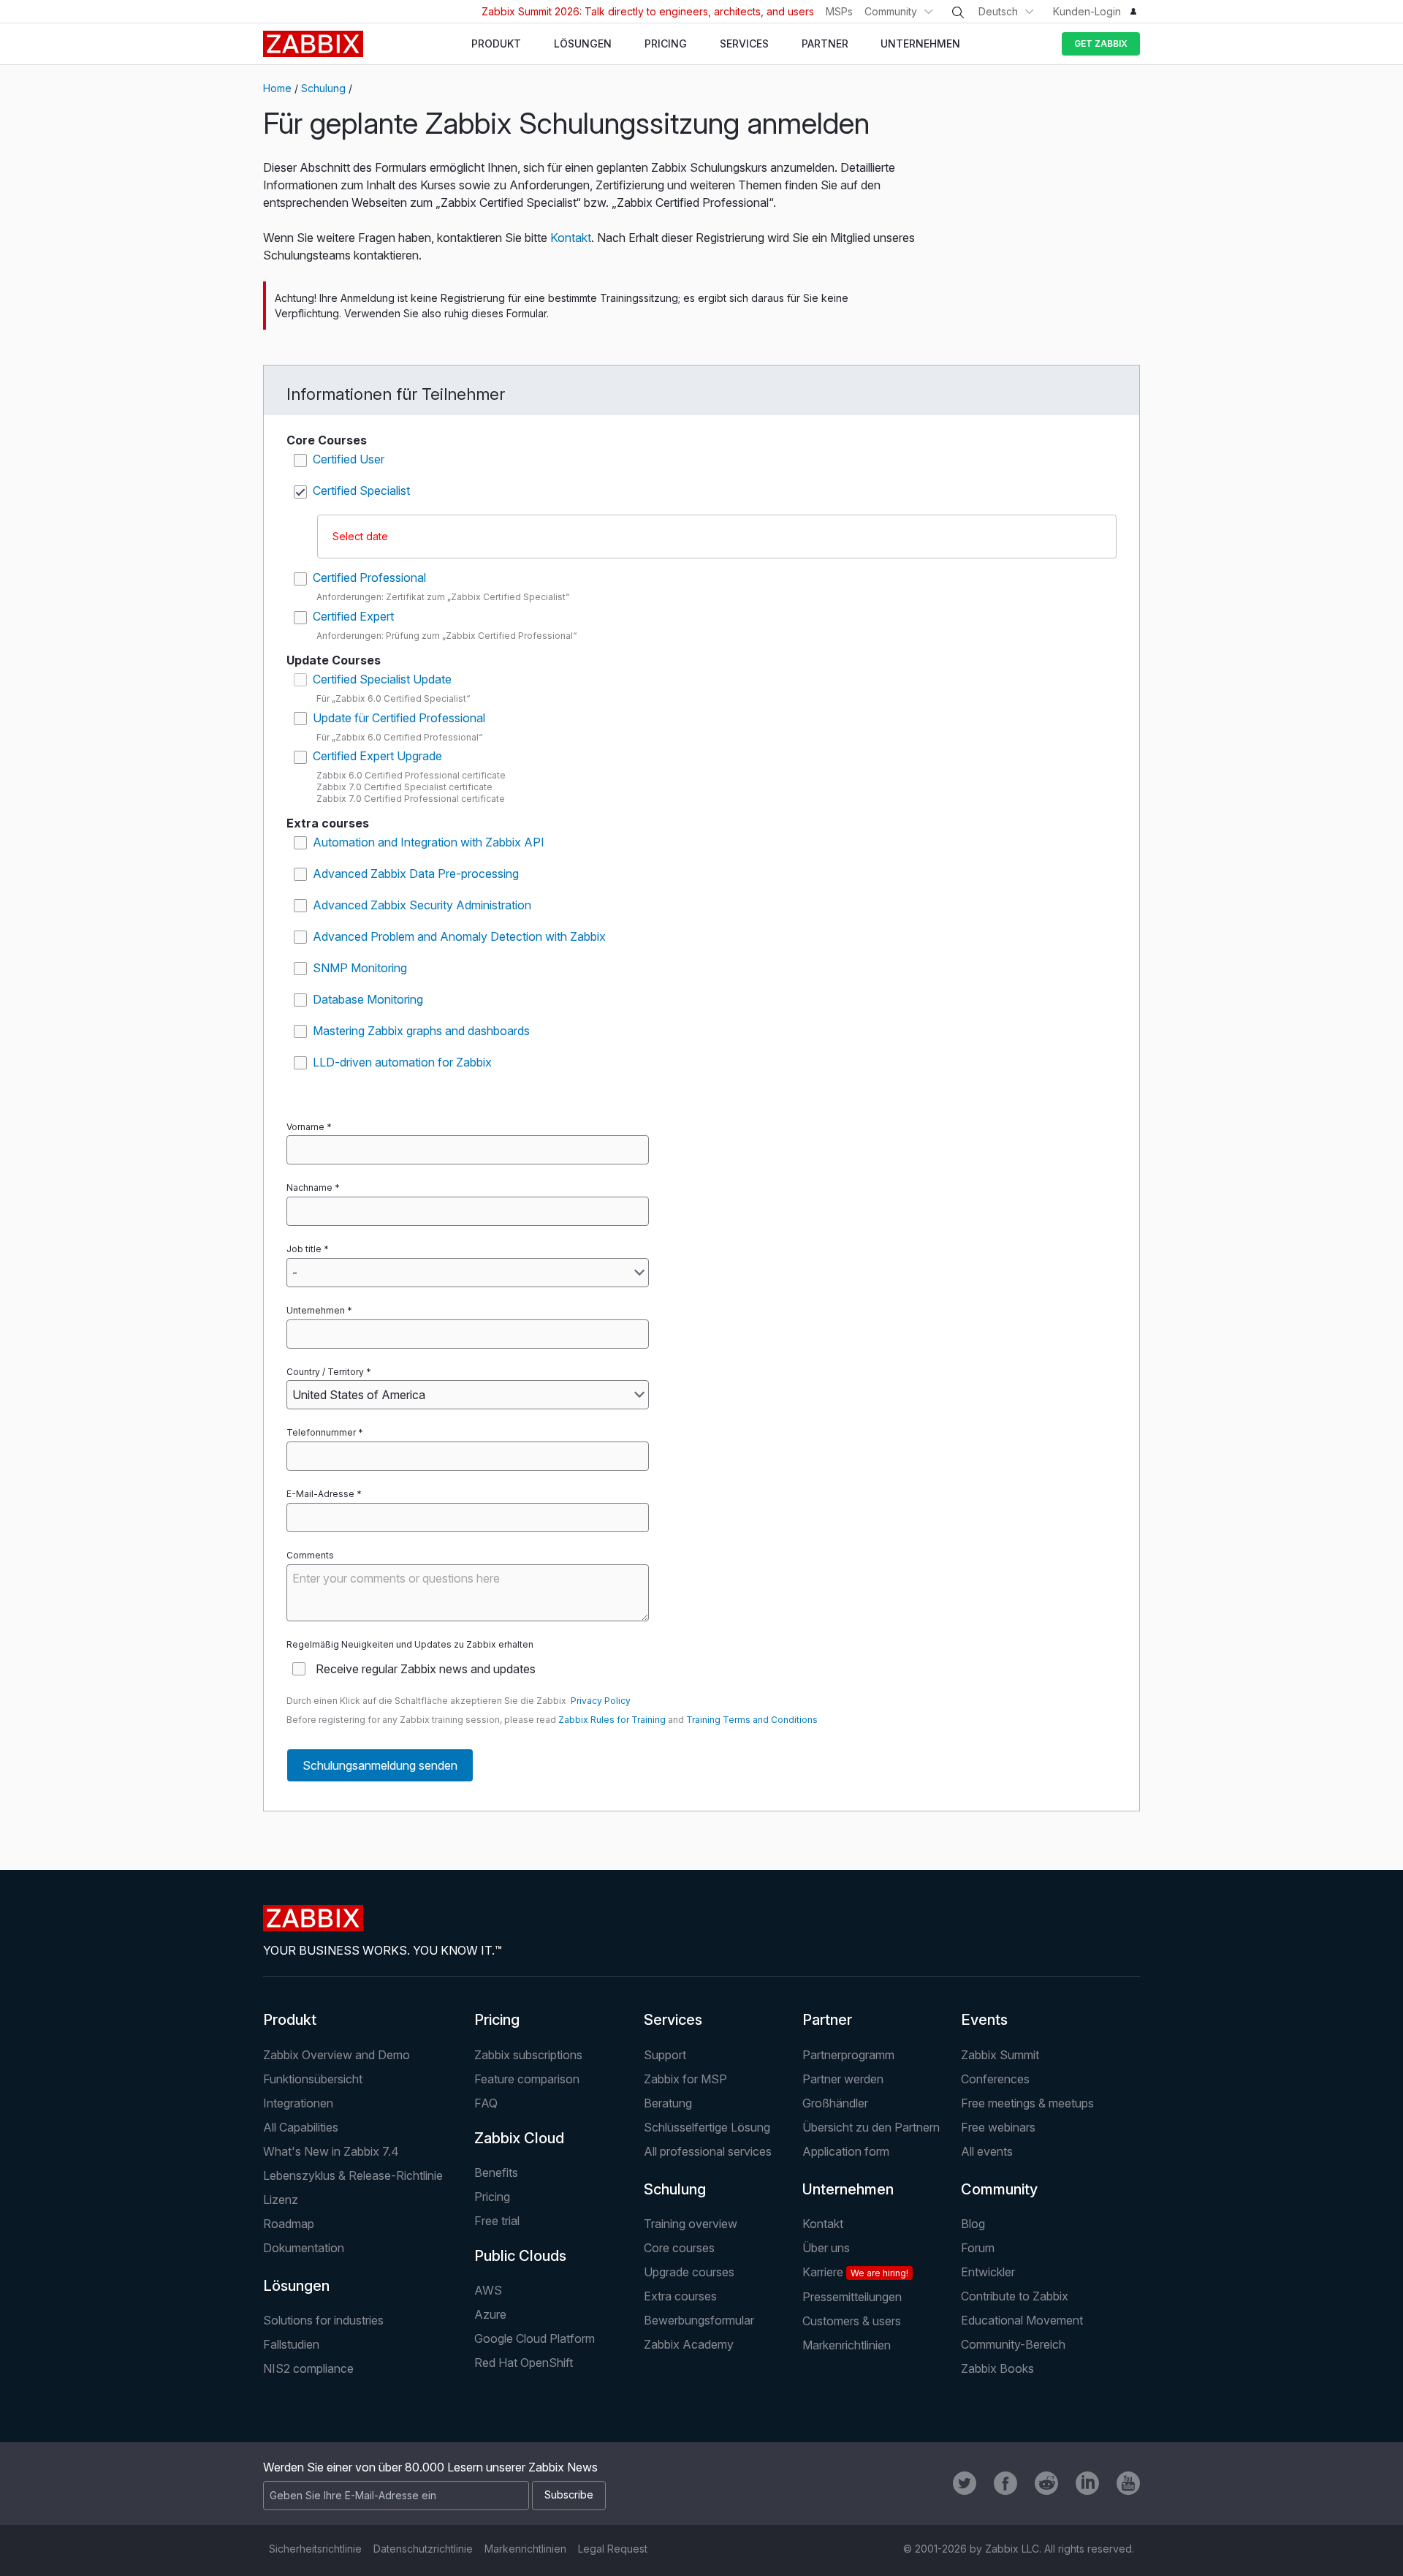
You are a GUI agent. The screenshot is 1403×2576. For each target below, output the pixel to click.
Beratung (668, 2103)
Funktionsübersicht (313, 2079)
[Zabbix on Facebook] (1005, 2483)
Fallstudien (291, 2344)
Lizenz (281, 2200)
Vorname (305, 1127)
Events (984, 2020)
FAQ (486, 2103)
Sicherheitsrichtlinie (315, 2549)
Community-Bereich (1013, 2344)
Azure (490, 2314)
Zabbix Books (997, 2368)
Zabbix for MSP (685, 2079)
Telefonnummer (321, 1432)
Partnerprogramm (848, 2055)
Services (673, 2020)
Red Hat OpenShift (524, 2363)
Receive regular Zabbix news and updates (426, 1669)
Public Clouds (520, 2256)
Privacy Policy (601, 1701)
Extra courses (680, 2296)
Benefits (496, 2172)
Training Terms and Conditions (752, 1720)
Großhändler (835, 2103)
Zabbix (313, 44)
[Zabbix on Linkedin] (1087, 2483)
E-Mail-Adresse (320, 1494)
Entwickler (988, 2272)
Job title (304, 1249)
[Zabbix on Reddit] (1046, 2483)
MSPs (839, 11)
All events (987, 2151)
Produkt (290, 2020)
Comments (310, 1555)
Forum (978, 2248)
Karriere (855, 2272)
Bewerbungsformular (699, 2320)
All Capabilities (301, 2127)
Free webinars (998, 2127)
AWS (488, 2290)
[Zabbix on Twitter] (965, 2483)
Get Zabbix (1101, 43)
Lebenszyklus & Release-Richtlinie (353, 2175)
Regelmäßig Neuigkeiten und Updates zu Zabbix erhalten (410, 1644)
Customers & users (852, 2321)
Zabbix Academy (689, 2344)
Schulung (323, 88)
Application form (846, 2151)
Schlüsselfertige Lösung (707, 2127)
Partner (827, 2020)
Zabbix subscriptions (528, 2055)
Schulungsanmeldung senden (380, 1765)
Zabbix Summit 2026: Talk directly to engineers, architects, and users (648, 11)
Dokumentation (304, 2248)
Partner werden (843, 2079)
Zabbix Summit (1000, 2055)
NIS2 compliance (308, 2368)
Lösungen (296, 2286)
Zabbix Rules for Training (612, 1720)
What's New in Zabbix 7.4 (331, 2151)
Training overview (691, 2224)
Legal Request (613, 2549)
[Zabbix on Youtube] (1128, 2483)
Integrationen (298, 2103)
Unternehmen (316, 1310)
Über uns (826, 2248)
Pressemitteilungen (852, 2297)
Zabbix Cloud (519, 2138)
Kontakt (571, 238)
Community (891, 11)
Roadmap (289, 2224)
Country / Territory (325, 1372)
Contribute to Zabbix (1015, 2296)
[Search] (958, 12)
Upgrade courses (689, 2272)
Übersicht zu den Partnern (871, 2127)
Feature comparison (527, 2079)
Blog (973, 2224)
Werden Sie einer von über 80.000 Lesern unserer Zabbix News (430, 2467)
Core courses (679, 2248)
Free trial (497, 2221)
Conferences (995, 2079)
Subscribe (569, 2494)
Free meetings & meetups (1027, 2103)
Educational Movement (1022, 2320)
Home (277, 88)
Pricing (497, 2020)
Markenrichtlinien (847, 2345)
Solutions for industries (323, 2320)
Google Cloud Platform (535, 2338)
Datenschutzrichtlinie (423, 2549)
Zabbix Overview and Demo (337, 2055)
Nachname (309, 1187)
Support (665, 2055)
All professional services (708, 2151)
